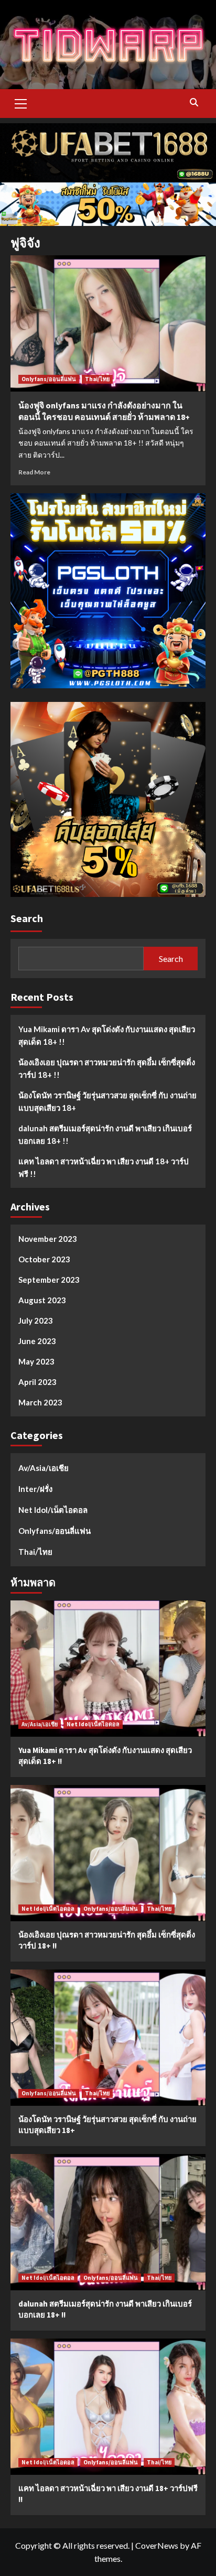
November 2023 (48, 1239)
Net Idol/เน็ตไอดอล (53, 1510)
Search (27, 918)
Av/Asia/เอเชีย (44, 1468)
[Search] (194, 102)
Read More (34, 472)
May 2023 (36, 1361)
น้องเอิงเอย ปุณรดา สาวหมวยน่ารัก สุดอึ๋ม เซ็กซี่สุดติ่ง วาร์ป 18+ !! (107, 1068)
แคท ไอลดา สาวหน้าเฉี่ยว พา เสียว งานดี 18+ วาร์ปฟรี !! (104, 1167)
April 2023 (37, 1382)
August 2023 (42, 1300)
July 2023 (36, 1321)
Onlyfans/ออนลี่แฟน (49, 379)
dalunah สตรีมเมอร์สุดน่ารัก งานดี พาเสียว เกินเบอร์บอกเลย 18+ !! (105, 1134)
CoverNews (157, 2545)
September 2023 (49, 1280)
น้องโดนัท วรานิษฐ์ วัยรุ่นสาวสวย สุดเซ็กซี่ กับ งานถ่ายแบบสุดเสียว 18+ (107, 1101)
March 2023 (40, 1402)
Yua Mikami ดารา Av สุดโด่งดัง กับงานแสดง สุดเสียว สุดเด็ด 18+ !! (107, 1035)
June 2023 (37, 1341)
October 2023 (44, 1259)
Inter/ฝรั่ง (35, 1489)
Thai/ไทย (97, 379)
